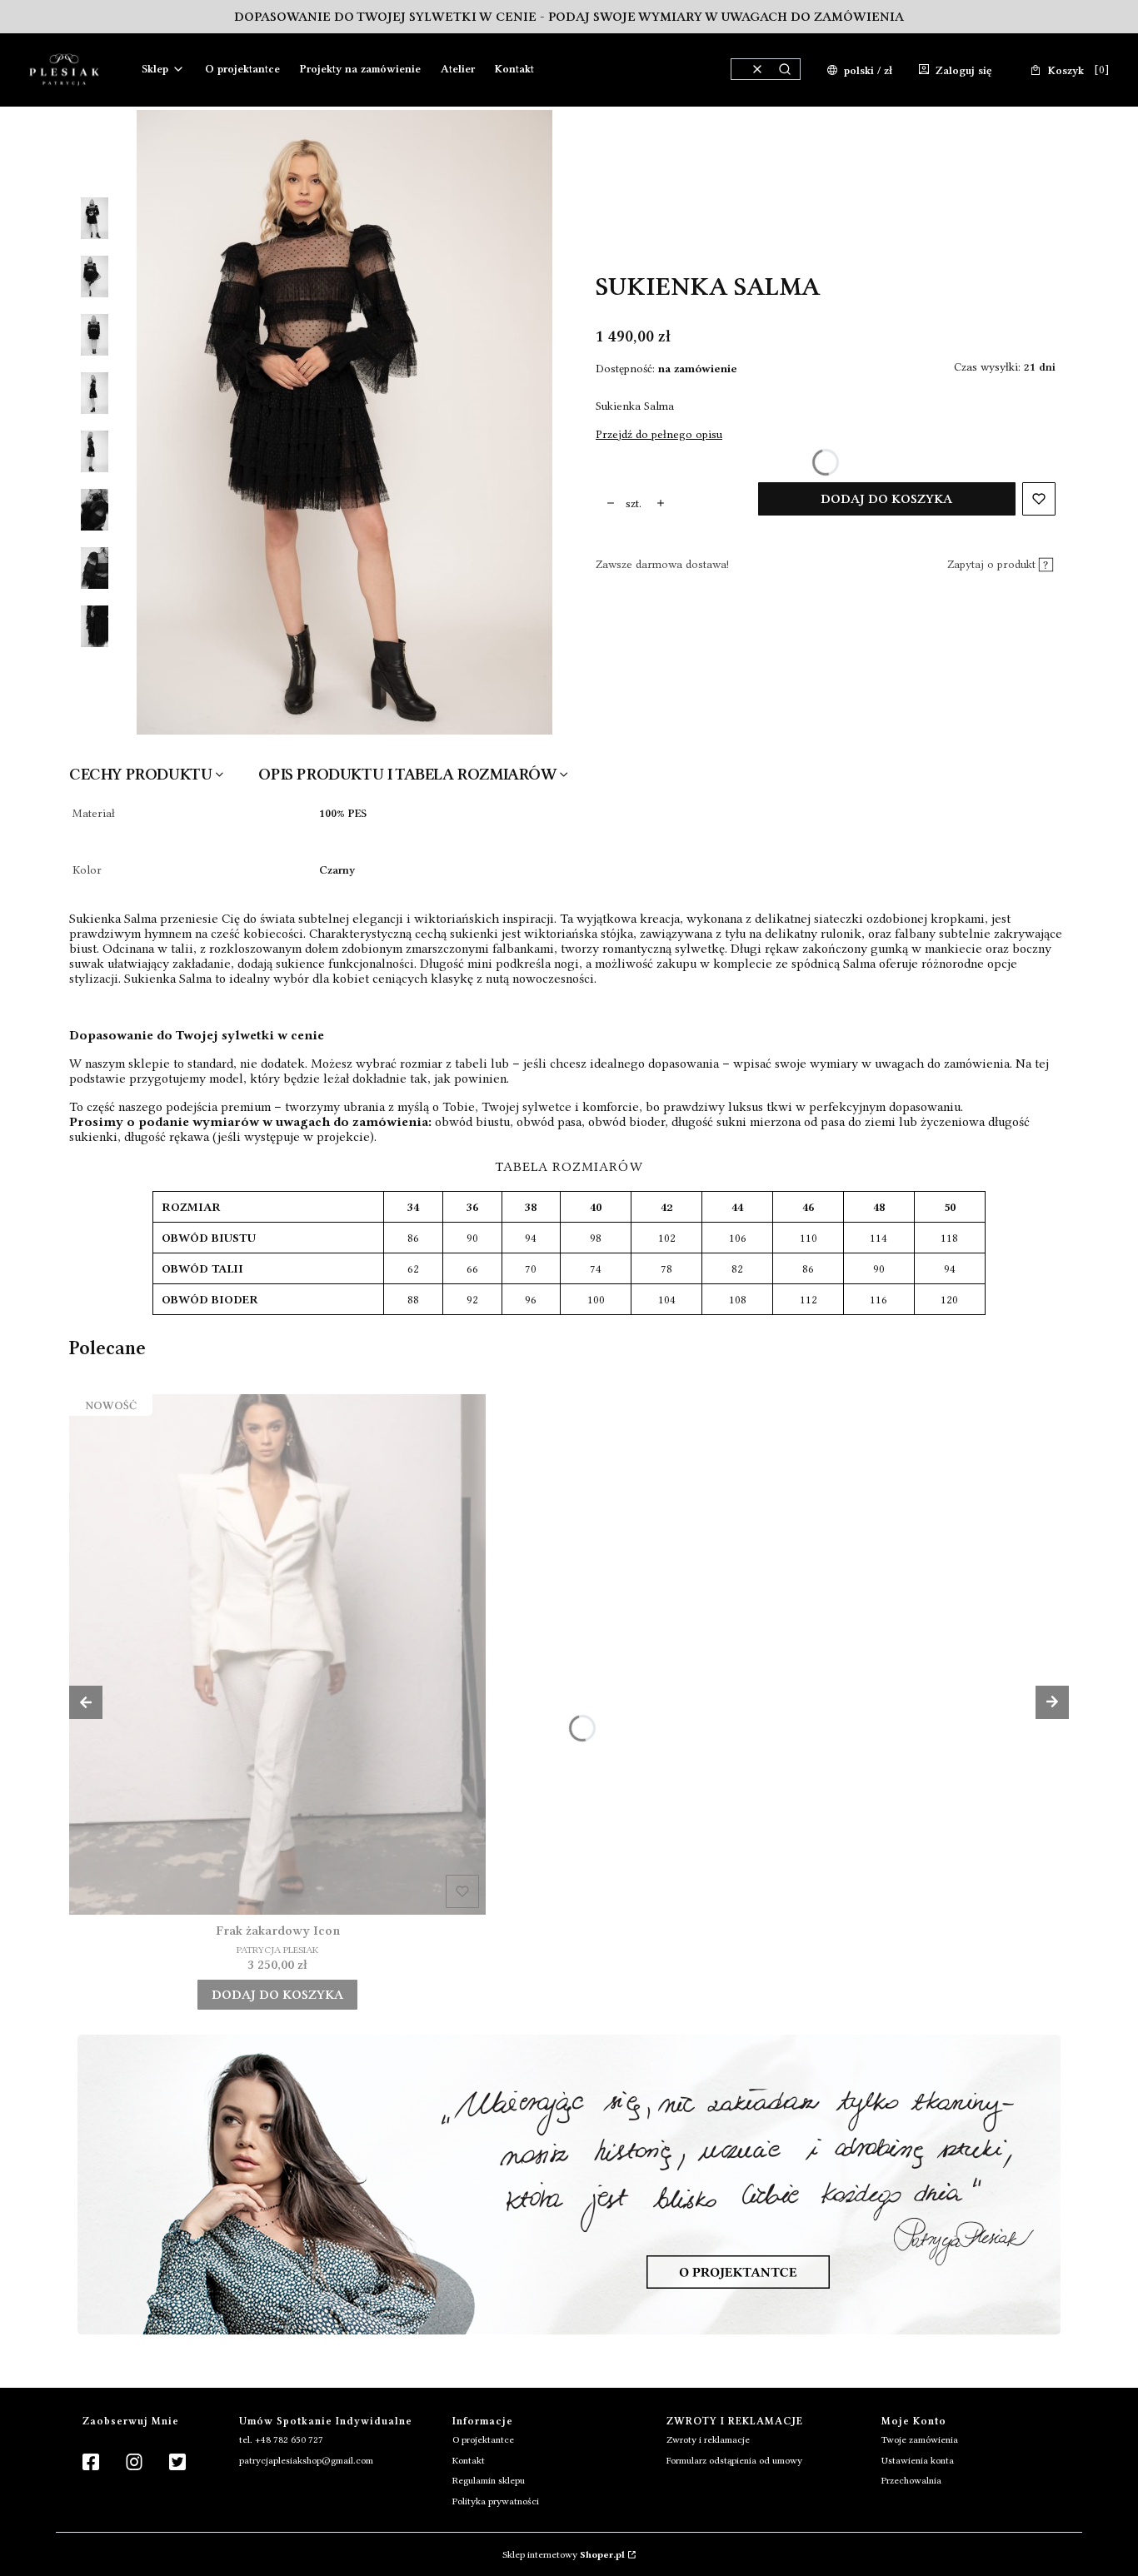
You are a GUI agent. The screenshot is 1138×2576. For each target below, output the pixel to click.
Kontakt (469, 2460)
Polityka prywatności (496, 2501)
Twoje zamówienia (920, 2439)
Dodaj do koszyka (886, 499)
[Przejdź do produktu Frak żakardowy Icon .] (277, 1654)
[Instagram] (134, 2463)
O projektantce (483, 2439)
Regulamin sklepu (489, 2480)
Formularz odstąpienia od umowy (734, 2460)
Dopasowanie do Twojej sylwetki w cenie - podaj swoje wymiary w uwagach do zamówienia (569, 17)
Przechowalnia (911, 2480)
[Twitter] (177, 2463)
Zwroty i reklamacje (708, 2439)
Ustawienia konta (918, 2460)
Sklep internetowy (564, 2554)
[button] (785, 69)
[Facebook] (91, 2463)
